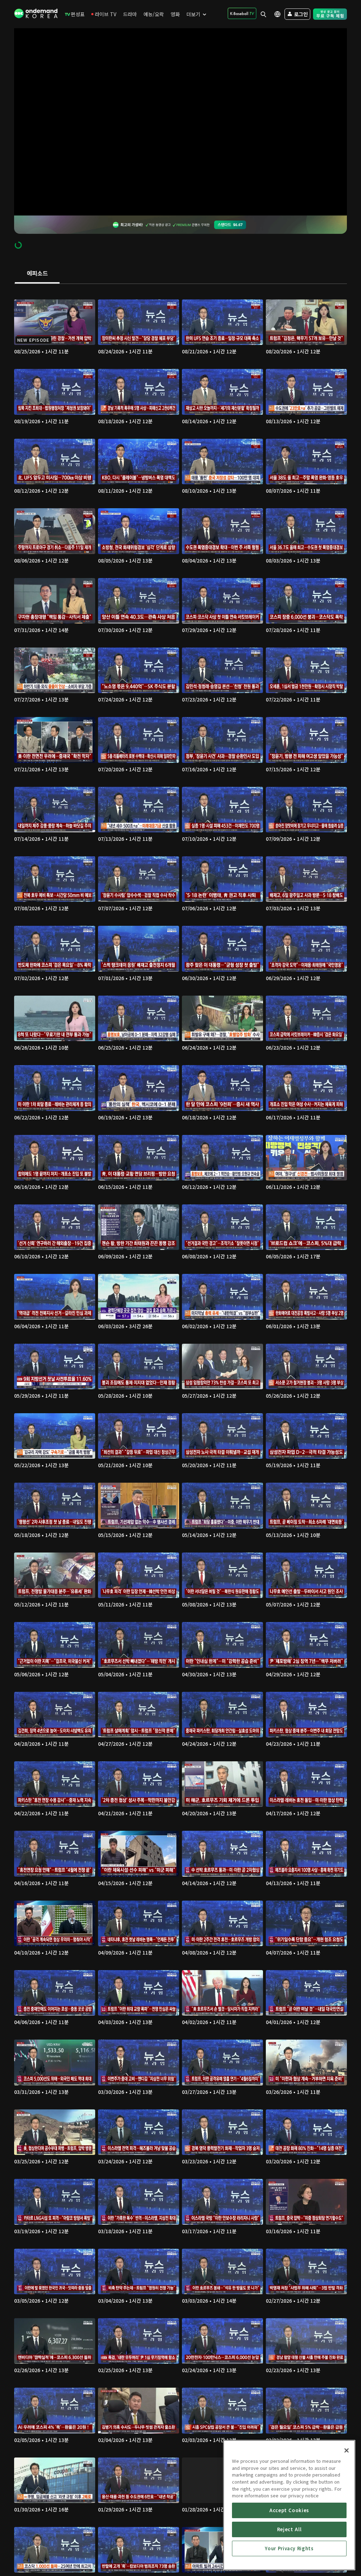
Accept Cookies (289, 2510)
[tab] (37, 274)
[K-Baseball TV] (242, 13)
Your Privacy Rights (289, 2548)
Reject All (289, 2529)
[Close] (347, 2450)
